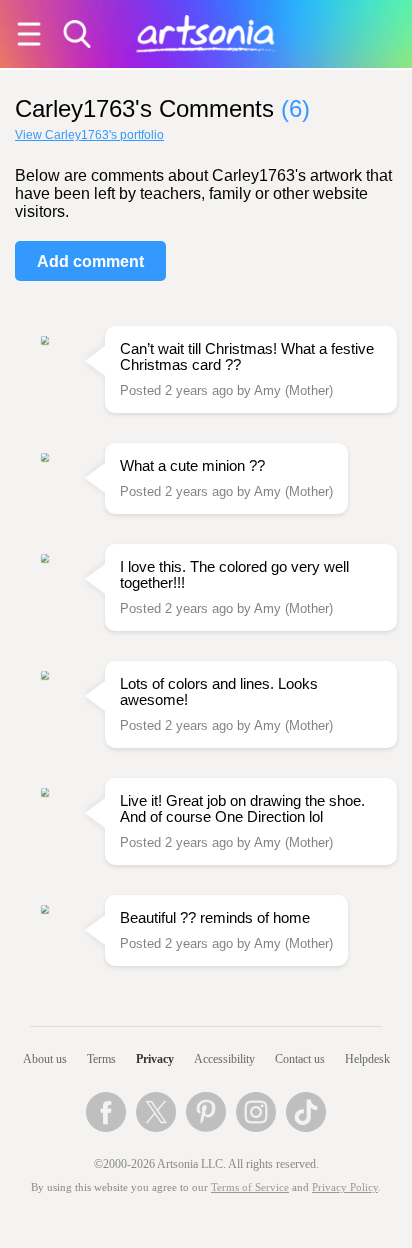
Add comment (90, 261)
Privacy (155, 1059)
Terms (101, 1059)
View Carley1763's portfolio (89, 135)
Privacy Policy (345, 1187)
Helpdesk (367, 1059)
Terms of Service (250, 1187)
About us (45, 1059)
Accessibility (224, 1059)
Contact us (300, 1059)
